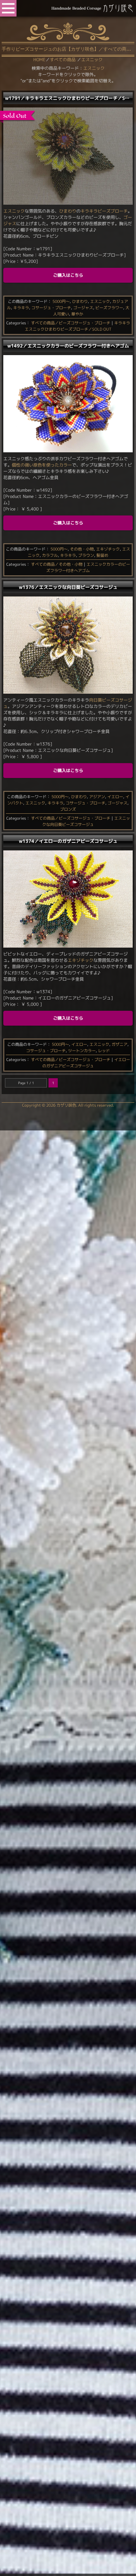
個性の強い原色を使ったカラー (42, 465)
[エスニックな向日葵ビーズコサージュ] (68, 692)
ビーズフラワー (109, 308)
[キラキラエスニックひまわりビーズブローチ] (68, 203)
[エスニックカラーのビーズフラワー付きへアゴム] (68, 451)
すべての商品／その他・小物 (57, 564)
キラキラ (89, 211)
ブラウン (86, 555)
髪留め (102, 555)
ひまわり (68, 211)
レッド (104, 1051)
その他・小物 (82, 549)
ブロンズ (68, 809)
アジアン (97, 797)
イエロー (115, 797)
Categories (16, 323)
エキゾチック (108, 549)
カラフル (50, 555)
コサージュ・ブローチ (51, 308)
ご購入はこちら (68, 275)
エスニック (94, 68)
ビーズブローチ (113, 211)
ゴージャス (83, 308)
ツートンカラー (82, 1051)
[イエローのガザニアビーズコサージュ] (68, 946)
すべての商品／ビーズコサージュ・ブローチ (71, 323)
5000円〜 (61, 301)
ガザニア (119, 1044)
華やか (77, 314)
